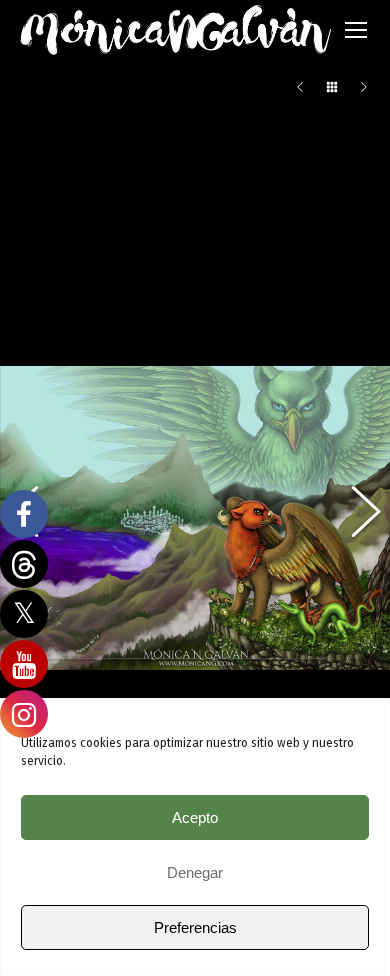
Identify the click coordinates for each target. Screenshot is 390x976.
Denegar (195, 872)
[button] (355, 518)
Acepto (195, 817)
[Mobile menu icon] (356, 30)
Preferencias (195, 927)
